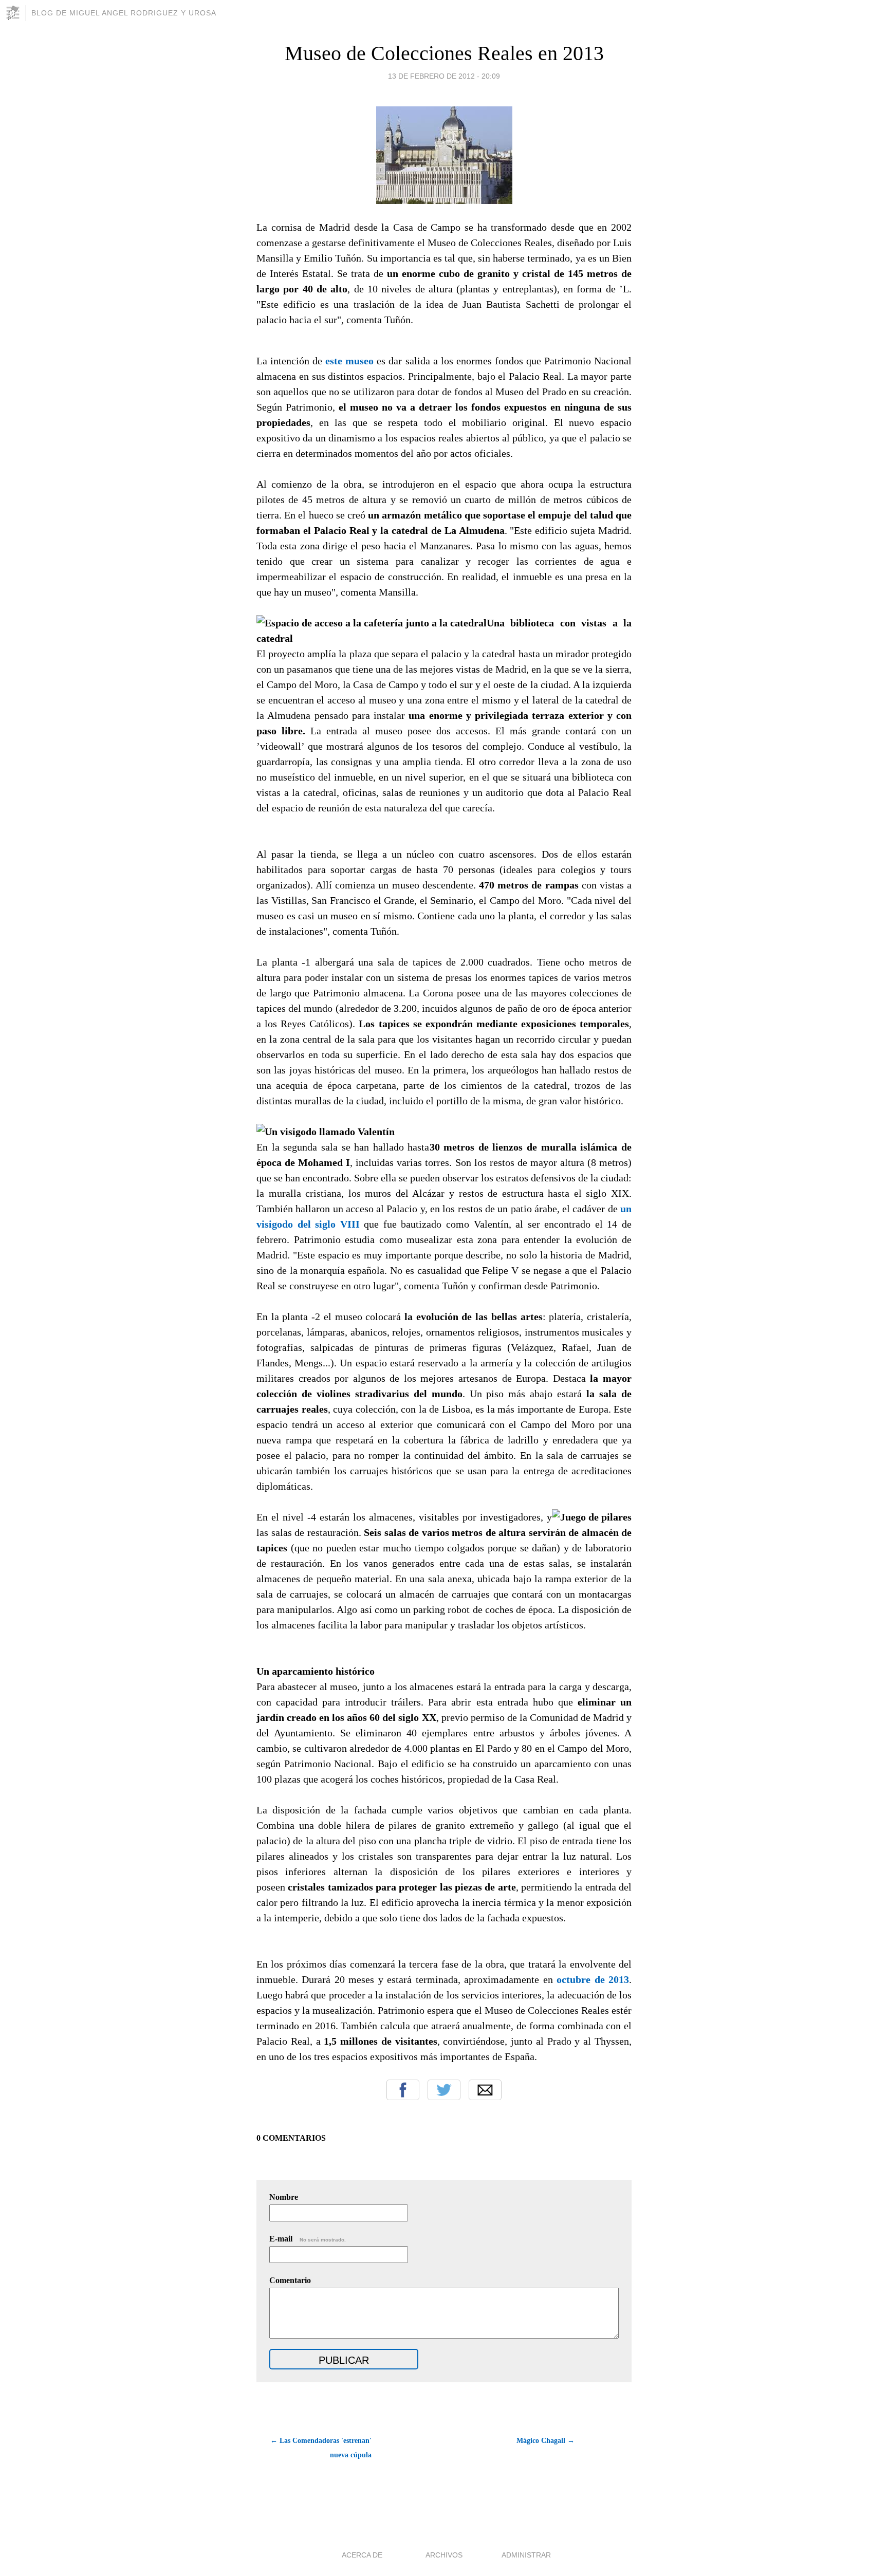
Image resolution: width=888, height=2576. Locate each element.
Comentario (290, 2280)
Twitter (444, 2090)
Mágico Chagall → (545, 2441)
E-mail (308, 2239)
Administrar (526, 2555)
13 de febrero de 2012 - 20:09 (444, 76)
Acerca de (362, 2555)
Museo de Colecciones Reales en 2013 (444, 53)
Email (485, 2090)
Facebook (403, 2090)
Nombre (284, 2197)
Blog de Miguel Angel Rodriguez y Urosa (124, 13)
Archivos (444, 2555)
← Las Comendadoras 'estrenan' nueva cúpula (321, 2448)
